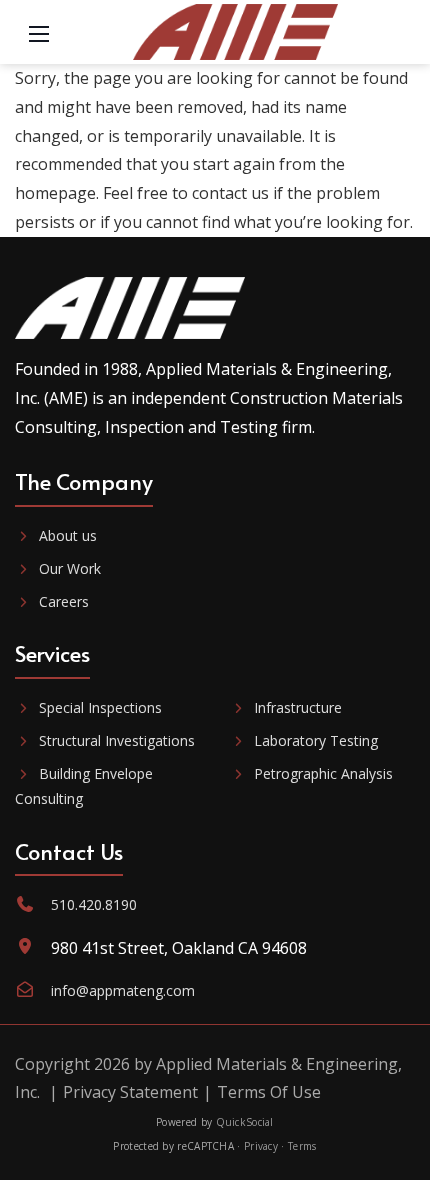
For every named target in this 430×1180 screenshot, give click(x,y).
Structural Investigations (117, 740)
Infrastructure (298, 707)
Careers (64, 601)
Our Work (70, 568)
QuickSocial (245, 1122)
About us (68, 535)
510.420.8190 (94, 904)
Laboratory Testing (316, 740)
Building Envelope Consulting (84, 786)
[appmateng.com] (236, 30)
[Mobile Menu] (39, 32)
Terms (302, 1146)
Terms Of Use (269, 1092)
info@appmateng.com (123, 990)
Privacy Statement (130, 1092)
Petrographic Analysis (323, 773)
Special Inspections (100, 707)
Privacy (261, 1146)
